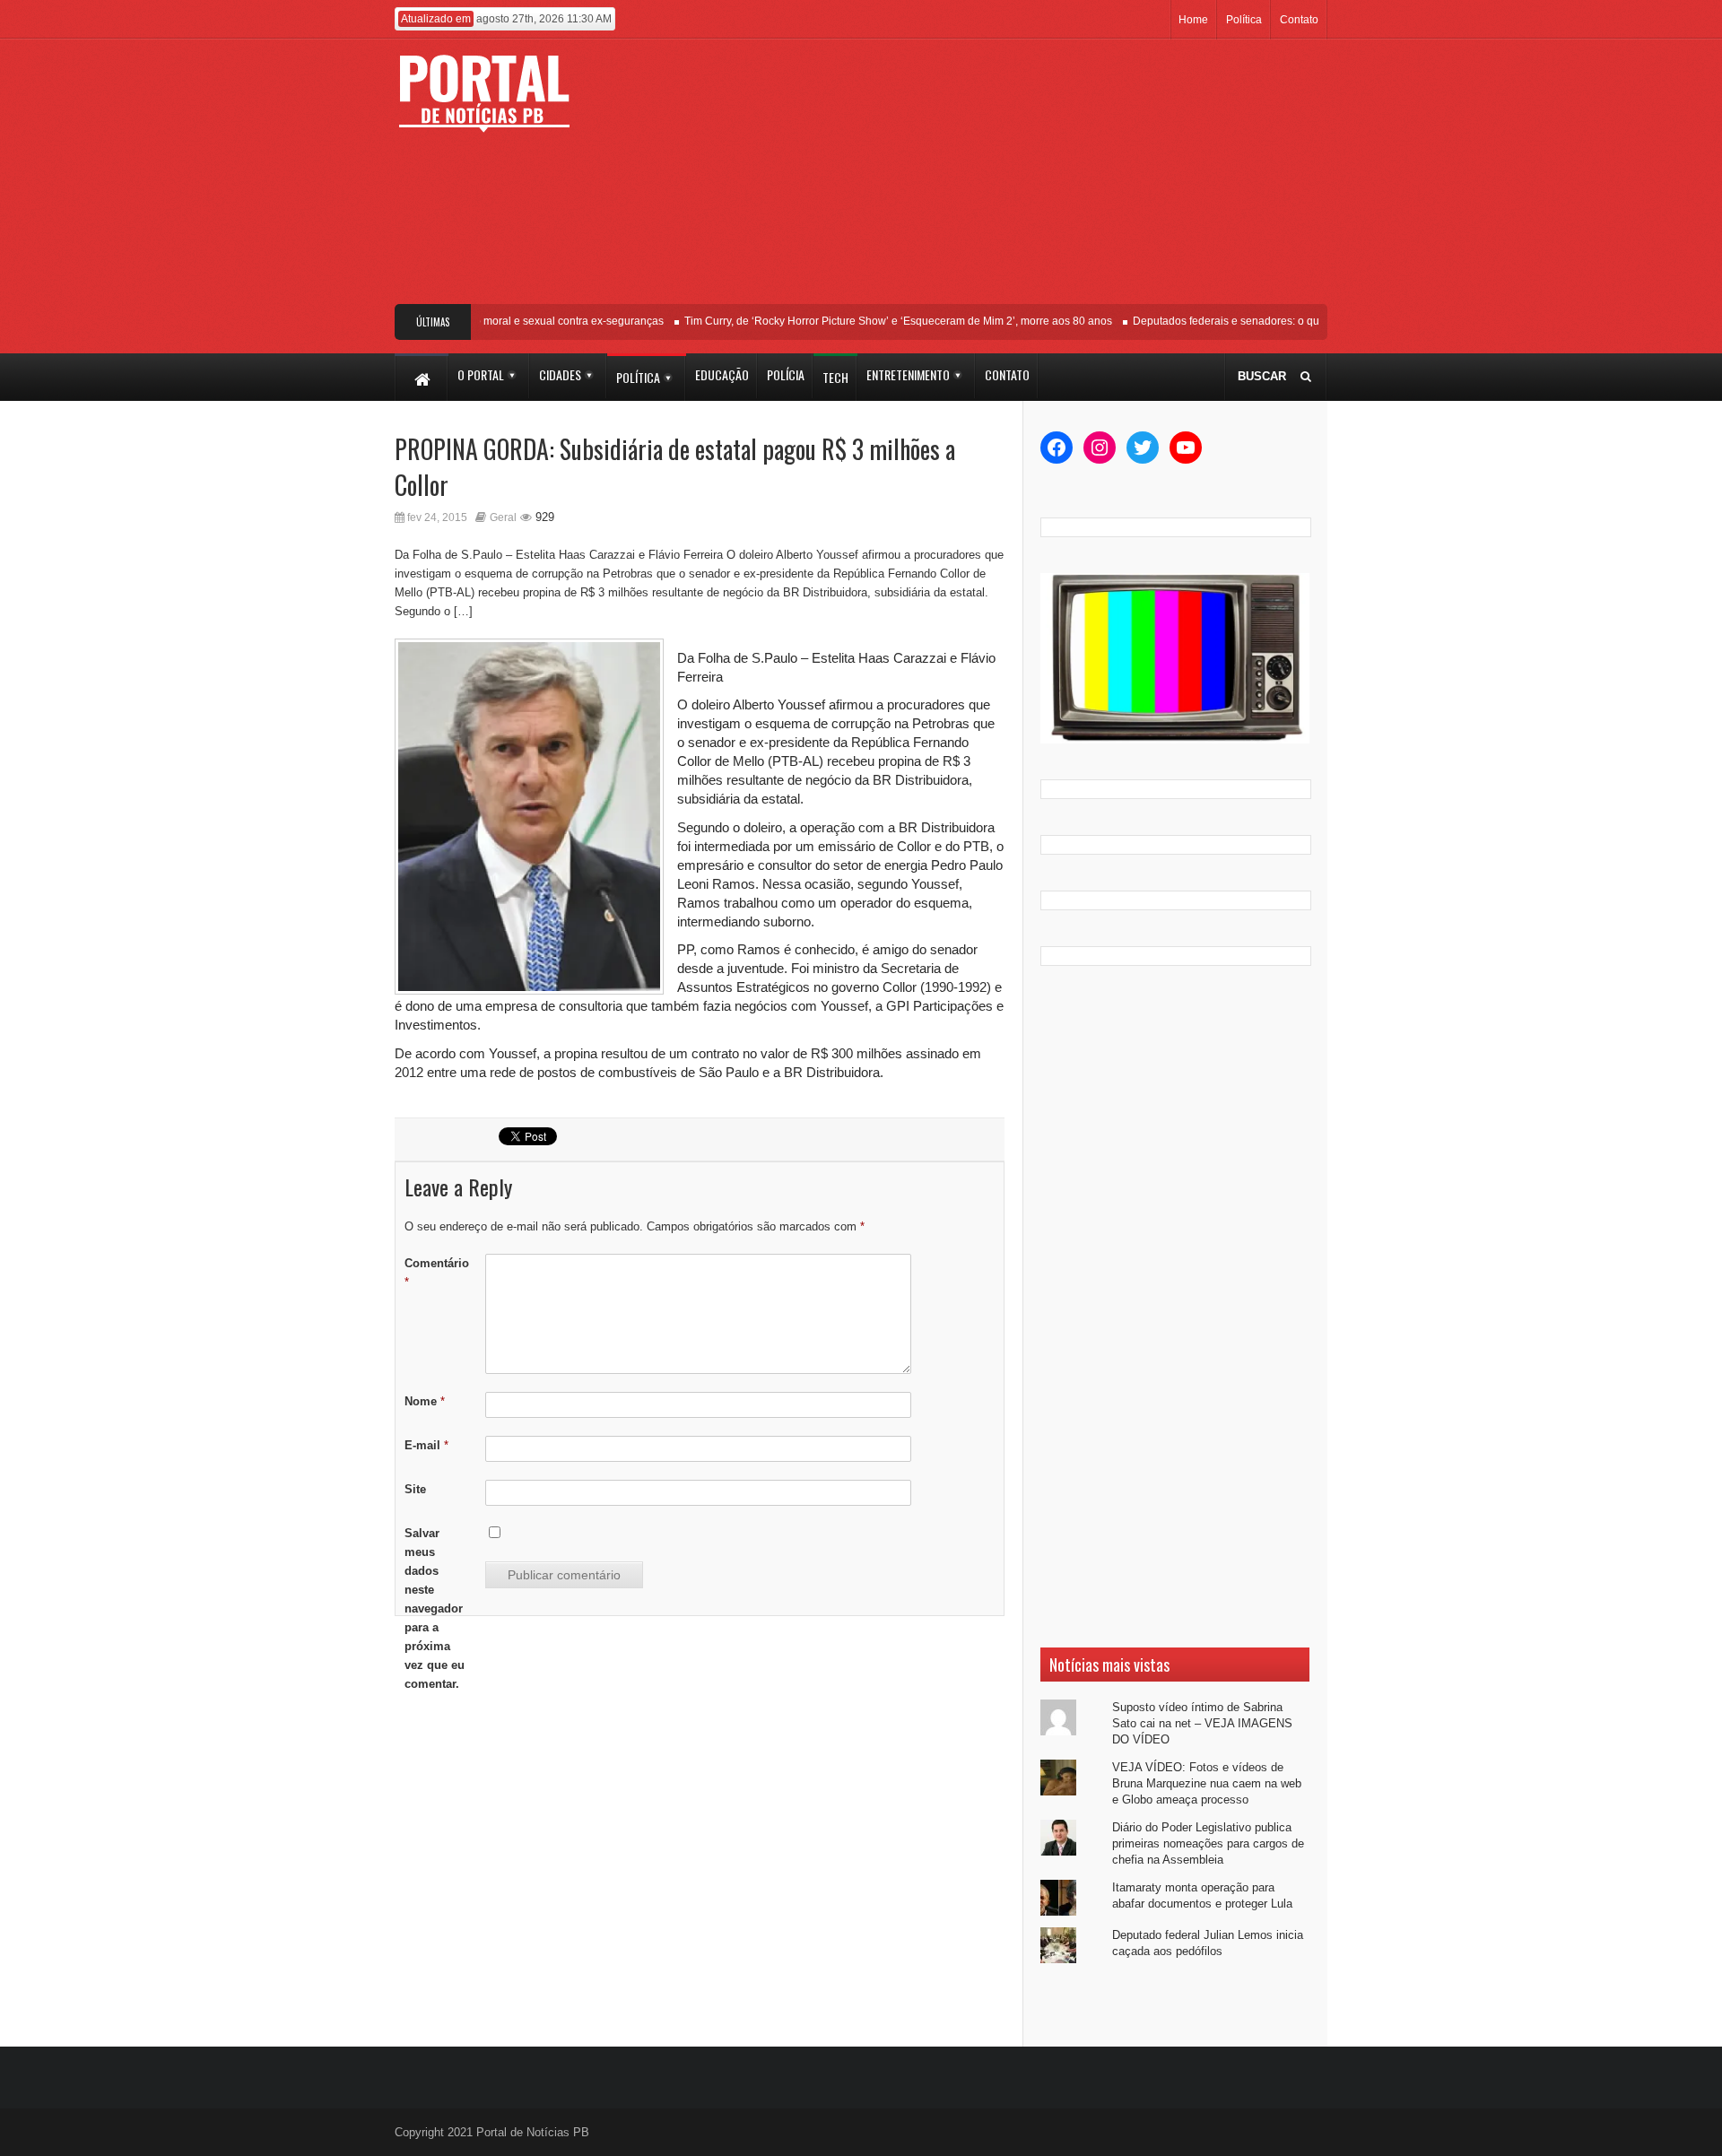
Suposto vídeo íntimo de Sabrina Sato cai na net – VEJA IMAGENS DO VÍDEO (1202, 1723)
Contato (1299, 20)
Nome (425, 1401)
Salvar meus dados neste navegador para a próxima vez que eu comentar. (435, 1608)
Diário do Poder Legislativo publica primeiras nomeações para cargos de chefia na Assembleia (1208, 1843)
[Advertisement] (993, 178)
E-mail (426, 1445)
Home (1193, 20)
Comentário (437, 1273)
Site (415, 1489)
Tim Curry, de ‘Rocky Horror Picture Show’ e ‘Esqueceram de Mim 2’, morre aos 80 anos (878, 321)
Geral (503, 517)
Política (1244, 20)
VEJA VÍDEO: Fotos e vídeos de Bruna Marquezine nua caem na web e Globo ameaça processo (1207, 1783)
